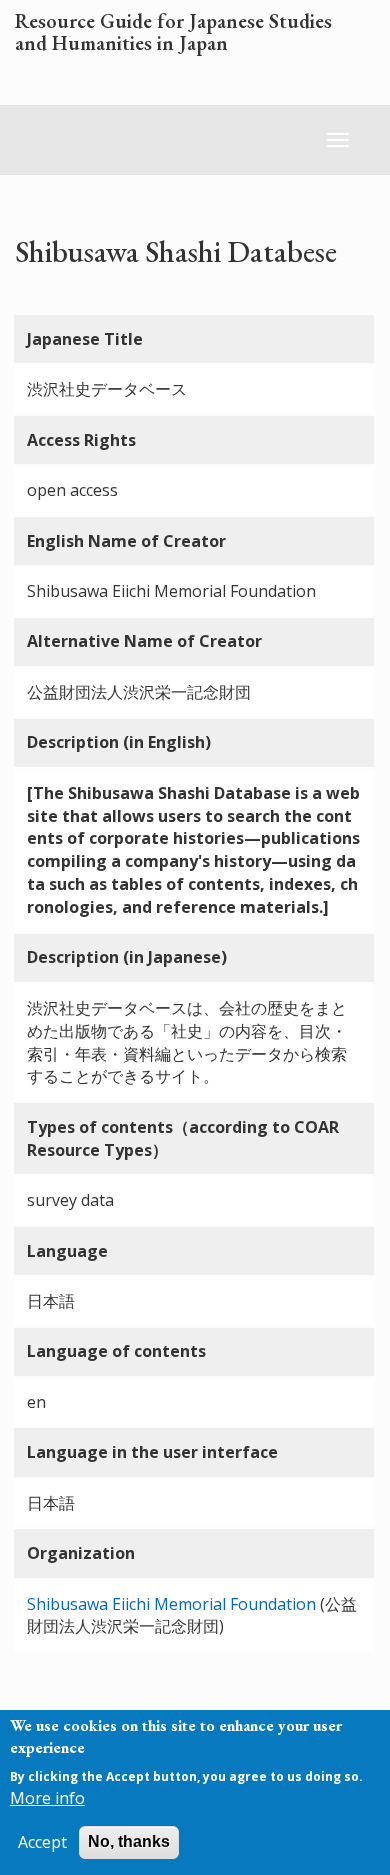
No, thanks (129, 1841)
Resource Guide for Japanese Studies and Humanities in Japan (173, 33)
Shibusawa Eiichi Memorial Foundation (171, 1604)
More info (47, 1798)
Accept (42, 1842)
